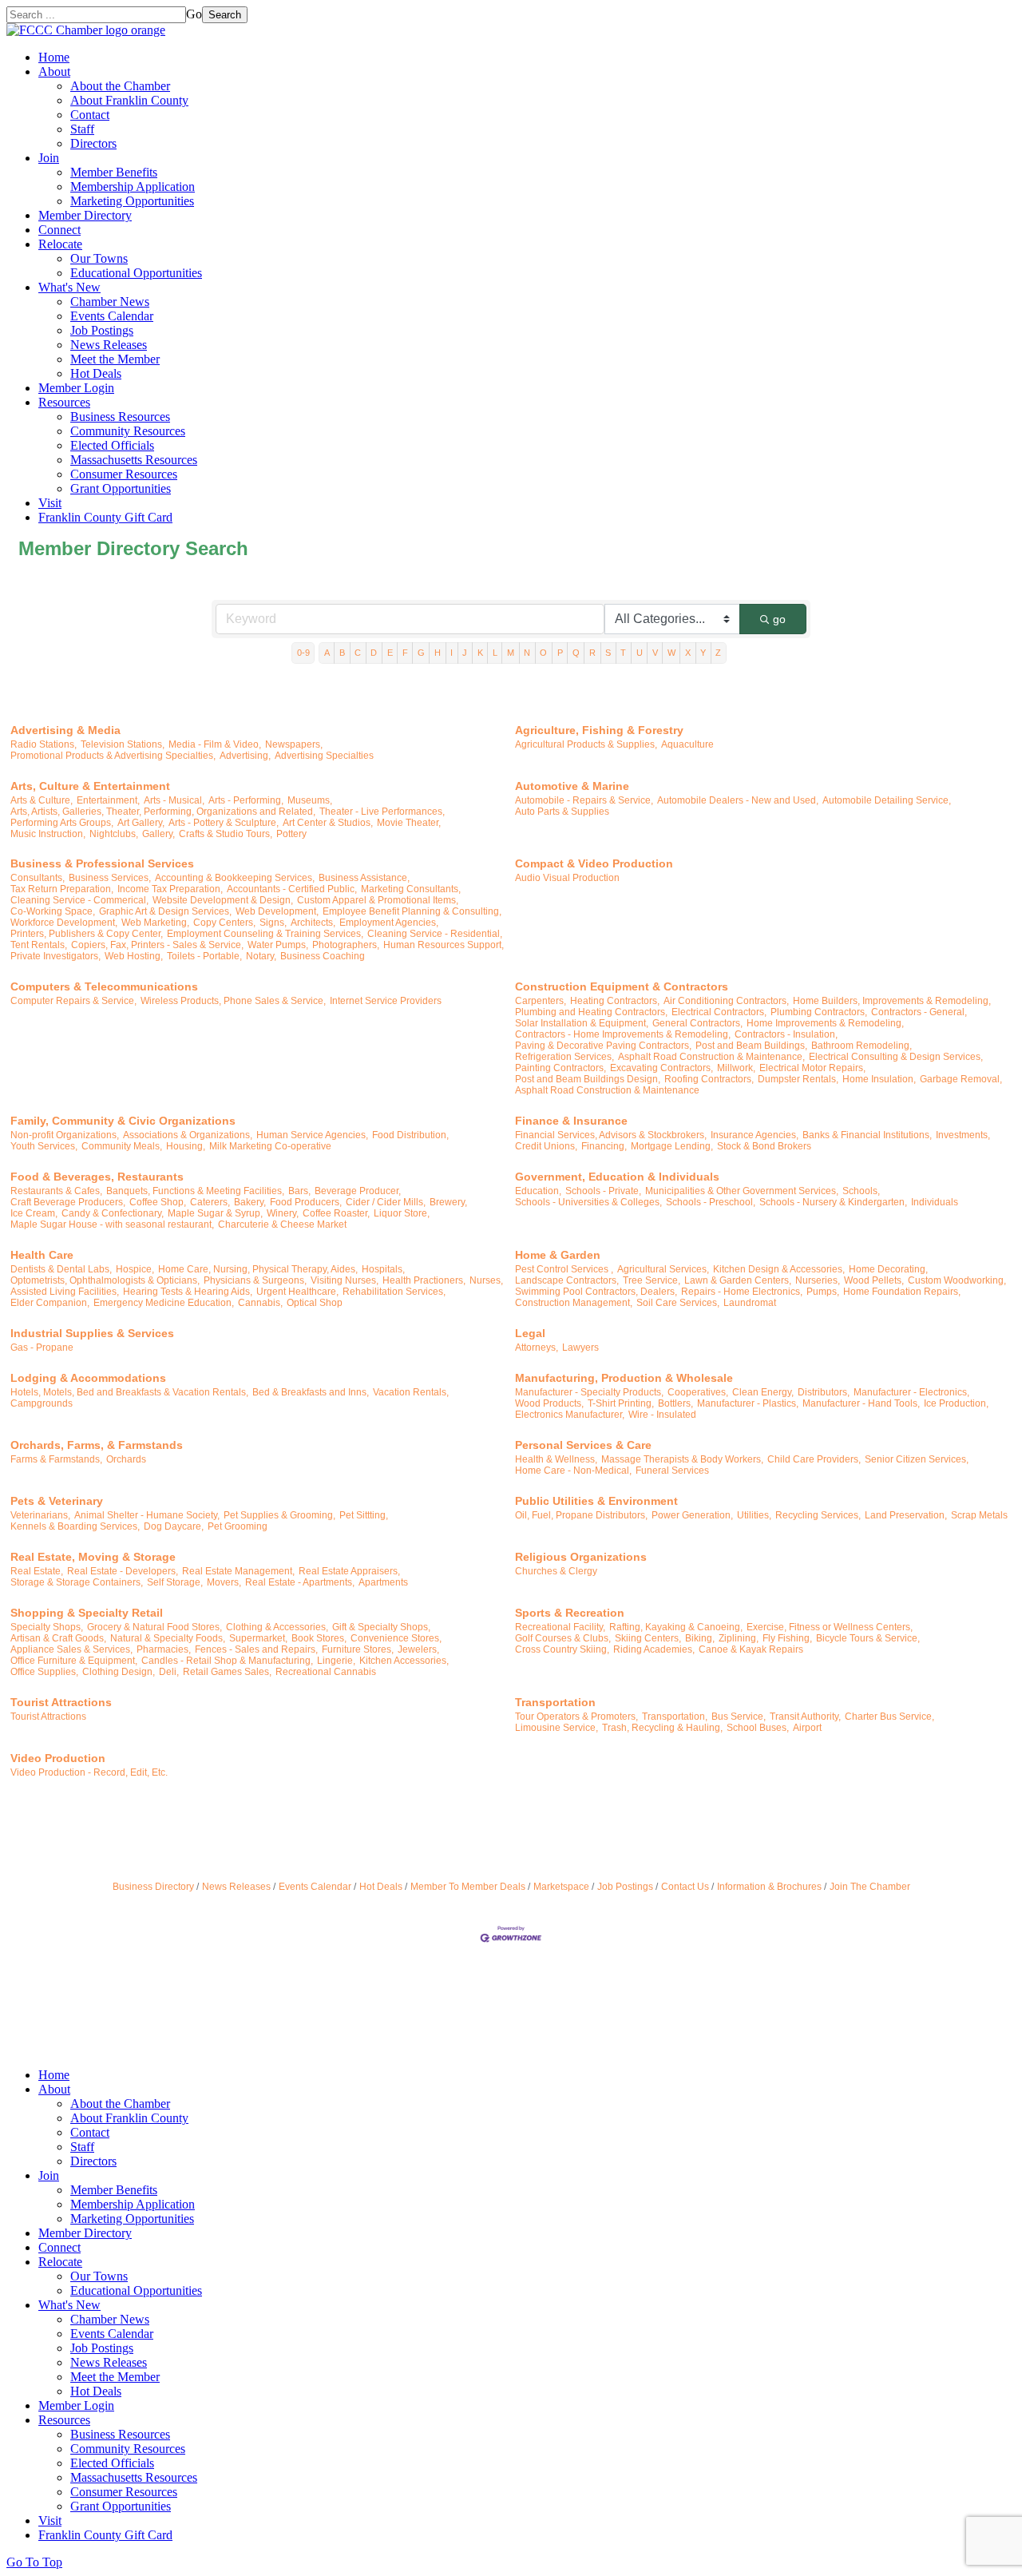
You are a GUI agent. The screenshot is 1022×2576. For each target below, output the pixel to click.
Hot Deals (96, 373)
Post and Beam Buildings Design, (588, 1079)
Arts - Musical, (174, 800)
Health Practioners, (424, 1280)
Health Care (42, 1255)
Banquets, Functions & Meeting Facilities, (195, 1191)
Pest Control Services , (564, 1269)
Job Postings (102, 330)
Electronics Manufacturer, (570, 1415)
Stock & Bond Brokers (764, 1146)
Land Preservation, (906, 1515)
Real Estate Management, (238, 1571)
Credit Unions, (546, 1146)
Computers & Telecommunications (104, 986)
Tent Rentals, (39, 945)
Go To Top (34, 2562)
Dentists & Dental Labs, (61, 1269)
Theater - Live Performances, (382, 812)
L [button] (495, 653)
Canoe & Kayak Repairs (751, 1649)
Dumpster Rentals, (798, 1079)
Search (225, 15)
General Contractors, (697, 1023)
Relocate (60, 244)
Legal (530, 1333)
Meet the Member (115, 359)
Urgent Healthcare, (297, 1292)
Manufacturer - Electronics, (911, 1392)
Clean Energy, (763, 1392)
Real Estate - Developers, (123, 1571)
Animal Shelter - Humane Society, (147, 1515)
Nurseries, (818, 1280)
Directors (93, 143)
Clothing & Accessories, (277, 1627)
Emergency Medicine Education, (164, 1303)
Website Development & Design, (223, 900)
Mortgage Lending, (672, 1146)
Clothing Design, (119, 1672)
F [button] (405, 653)
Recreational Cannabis (326, 1672)
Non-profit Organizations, (65, 1135)
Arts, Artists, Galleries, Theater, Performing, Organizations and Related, (163, 812)
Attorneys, (537, 1348)
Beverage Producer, (358, 1191)
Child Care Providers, (814, 1459)
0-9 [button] (303, 653)
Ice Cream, (34, 1213)
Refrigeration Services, (564, 1057)
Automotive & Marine (572, 786)
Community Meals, (122, 1146)
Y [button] (703, 653)
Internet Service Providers (386, 1001)
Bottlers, (675, 1403)
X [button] (688, 653)
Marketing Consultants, (411, 889)
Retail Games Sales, (227, 1672)
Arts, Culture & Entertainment (90, 786)
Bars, (299, 1191)
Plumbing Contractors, (819, 1012)
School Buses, (758, 1728)
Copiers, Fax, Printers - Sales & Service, (157, 945)
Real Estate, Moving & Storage (93, 1557)
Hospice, (135, 1269)
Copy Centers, (224, 923)
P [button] (560, 653)
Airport (807, 1728)
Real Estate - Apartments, (300, 1582)
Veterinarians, (40, 1515)
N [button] (527, 653)
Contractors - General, (919, 1012)
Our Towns (99, 258)
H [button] (438, 653)
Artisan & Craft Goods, (58, 1638)
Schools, (861, 1191)
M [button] (511, 653)
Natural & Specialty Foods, (168, 1638)
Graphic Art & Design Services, (165, 911)
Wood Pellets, (874, 1280)
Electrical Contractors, (719, 1012)
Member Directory (85, 215)
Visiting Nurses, (345, 1280)
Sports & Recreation (570, 1613)
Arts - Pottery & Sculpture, (224, 823)
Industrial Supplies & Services (92, 1333)
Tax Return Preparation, (62, 889)
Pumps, (823, 1292)
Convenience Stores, (396, 1638)
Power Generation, (692, 1515)
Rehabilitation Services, (394, 1292)
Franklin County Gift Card (105, 517)
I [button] (452, 653)
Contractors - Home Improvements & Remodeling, (623, 1034)
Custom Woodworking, (957, 1280)
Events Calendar (112, 316)
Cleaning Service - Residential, (435, 934)
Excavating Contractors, (662, 1068)
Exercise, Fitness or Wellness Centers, (830, 1627)
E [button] (390, 653)
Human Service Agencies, (312, 1135)
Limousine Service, (557, 1728)
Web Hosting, (134, 956)
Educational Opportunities (136, 273)
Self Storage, (175, 1582)
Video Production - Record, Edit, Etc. (89, 1772)
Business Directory (153, 1887)
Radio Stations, (44, 744)
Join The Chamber (870, 1887)
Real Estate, (37, 1571)
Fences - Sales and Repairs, (256, 1649)
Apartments (383, 1582)
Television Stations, (123, 744)
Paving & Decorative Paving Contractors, (603, 1046)
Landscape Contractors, (567, 1280)
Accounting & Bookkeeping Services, (235, 878)
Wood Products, (549, 1403)
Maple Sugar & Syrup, (215, 1213)
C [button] (358, 653)
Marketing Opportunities (132, 201)
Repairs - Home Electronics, (742, 1292)
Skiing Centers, (648, 1638)
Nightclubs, (114, 834)
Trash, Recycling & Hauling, (662, 1728)
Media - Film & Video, (215, 744)
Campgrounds (42, 1403)
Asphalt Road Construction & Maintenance (607, 1090)
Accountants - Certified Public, (292, 889)
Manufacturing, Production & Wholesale (624, 1378)
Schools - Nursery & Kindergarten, (833, 1202)
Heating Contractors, (615, 1001)
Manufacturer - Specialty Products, (589, 1392)
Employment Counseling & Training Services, (265, 934)
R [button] (592, 653)
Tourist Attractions (61, 1702)
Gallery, (158, 834)
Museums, (310, 800)
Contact (90, 115)
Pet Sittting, (364, 1515)
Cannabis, (260, 1303)
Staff (82, 129)
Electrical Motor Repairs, (812, 1068)
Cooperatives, (698, 1392)
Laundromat (750, 1303)
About (54, 71)
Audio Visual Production (567, 878)
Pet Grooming (238, 1526)
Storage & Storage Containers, (77, 1582)
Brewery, (448, 1202)
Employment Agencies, (389, 923)
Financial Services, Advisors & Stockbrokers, (611, 1135)
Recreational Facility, (560, 1627)
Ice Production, (956, 1403)
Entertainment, (108, 800)
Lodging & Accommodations (88, 1378)
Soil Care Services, (678, 1303)
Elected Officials (112, 445)
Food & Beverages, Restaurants (97, 1177)
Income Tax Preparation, (170, 889)
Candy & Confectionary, (113, 1213)
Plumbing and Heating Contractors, (591, 1012)
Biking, (700, 1638)
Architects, (313, 923)
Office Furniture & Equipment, (74, 1661)
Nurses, (486, 1280)
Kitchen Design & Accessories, (779, 1269)
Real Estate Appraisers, (349, 1571)
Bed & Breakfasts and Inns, (311, 1392)
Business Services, (110, 878)
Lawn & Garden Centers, (738, 1280)
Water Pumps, (278, 945)
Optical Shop (315, 1303)
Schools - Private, (603, 1191)
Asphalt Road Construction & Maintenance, (711, 1057)
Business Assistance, (364, 878)
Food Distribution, (410, 1135)
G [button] (421, 653)
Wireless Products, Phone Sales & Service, (233, 1001)
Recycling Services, (818, 1515)
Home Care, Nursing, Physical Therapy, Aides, (258, 1269)
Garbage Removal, (961, 1079)
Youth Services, (44, 1146)
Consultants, (38, 878)
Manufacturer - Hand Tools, (861, 1403)
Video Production (58, 1758)
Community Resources (128, 431)
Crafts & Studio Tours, (226, 834)
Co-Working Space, (53, 911)
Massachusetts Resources (134, 460)
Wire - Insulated (662, 1415)
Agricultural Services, (663, 1269)
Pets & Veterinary (57, 1501)
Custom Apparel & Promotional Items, (378, 900)
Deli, (169, 1672)
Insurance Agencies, (755, 1135)
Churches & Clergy (556, 1571)
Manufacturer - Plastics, (748, 1403)
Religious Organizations (581, 1557)
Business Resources (120, 417)
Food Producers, (306, 1202)
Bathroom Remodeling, (862, 1046)
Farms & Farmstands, (56, 1459)
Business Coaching (323, 956)
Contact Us (685, 1887)
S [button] (608, 653)
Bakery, (250, 1202)
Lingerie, (336, 1661)
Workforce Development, (64, 923)
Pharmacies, (164, 1649)
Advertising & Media (65, 730)
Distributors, (824, 1392)
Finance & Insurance (571, 1121)
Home (54, 57)
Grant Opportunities (121, 488)
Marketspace (561, 1887)
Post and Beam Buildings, (751, 1046)
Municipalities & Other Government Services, (742, 1191)
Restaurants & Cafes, (56, 1191)
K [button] (480, 653)
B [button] (342, 653)
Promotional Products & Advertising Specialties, (113, 756)
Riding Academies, (654, 1649)
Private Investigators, (55, 956)
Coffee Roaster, (336, 1213)
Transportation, (675, 1717)
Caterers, (210, 1202)
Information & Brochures (769, 1887)
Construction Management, (574, 1303)
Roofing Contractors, (709, 1079)
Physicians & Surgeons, (255, 1280)
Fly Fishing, (787, 1638)
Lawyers (580, 1348)
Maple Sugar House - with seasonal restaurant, (112, 1224)
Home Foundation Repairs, (902, 1292)
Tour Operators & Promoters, (576, 1717)
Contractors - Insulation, (786, 1034)
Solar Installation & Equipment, (582, 1023)
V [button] (655, 653)
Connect (59, 230)
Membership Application (133, 187)
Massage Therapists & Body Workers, (682, 1459)
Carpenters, (541, 1001)
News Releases (109, 345)
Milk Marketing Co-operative (270, 1146)
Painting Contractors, (561, 1068)
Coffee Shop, (158, 1202)
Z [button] (718, 653)
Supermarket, (258, 1638)
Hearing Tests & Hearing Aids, (188, 1292)
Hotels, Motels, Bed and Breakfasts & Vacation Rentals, (129, 1392)
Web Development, (277, 911)
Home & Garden (558, 1255)
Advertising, (245, 756)
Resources (64, 402)
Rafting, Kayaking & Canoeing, (676, 1627)
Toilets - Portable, (204, 956)
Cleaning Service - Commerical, (79, 900)
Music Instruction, (48, 834)
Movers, (224, 1582)
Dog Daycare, (174, 1526)
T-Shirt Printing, (621, 1403)
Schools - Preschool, (711, 1202)
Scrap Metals (979, 1515)
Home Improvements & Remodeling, (825, 1023)
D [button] (374, 653)
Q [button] (576, 653)
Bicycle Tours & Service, (868, 1638)
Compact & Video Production (594, 863)
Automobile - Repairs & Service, (584, 800)
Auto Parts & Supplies (562, 812)
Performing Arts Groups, (62, 823)
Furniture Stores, (358, 1649)
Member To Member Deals (468, 1887)
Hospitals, (383, 1269)
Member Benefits (114, 172)
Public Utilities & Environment (596, 1501)
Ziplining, (739, 1638)
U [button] (640, 653)
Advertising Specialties (324, 756)
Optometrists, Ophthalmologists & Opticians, (105, 1280)
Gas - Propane (42, 1348)
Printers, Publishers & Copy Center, (87, 934)
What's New (69, 287)
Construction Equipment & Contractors (622, 986)
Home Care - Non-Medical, (573, 1471)
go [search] (779, 619)
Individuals (935, 1202)
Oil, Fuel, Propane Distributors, (581, 1515)
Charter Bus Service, (889, 1717)
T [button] (623, 653)
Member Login (76, 388)
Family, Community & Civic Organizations (123, 1121)
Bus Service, (739, 1717)
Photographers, (346, 945)
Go (194, 14)
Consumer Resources (124, 474)
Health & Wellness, (556, 1459)
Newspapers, (294, 744)
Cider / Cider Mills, (386, 1202)
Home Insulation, (879, 1079)
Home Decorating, (888, 1269)
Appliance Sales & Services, (71, 1649)
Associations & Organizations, (188, 1135)
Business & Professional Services (102, 863)
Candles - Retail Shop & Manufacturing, (227, 1661)
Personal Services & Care (583, 1445)
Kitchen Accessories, (404, 1661)
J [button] (465, 653)
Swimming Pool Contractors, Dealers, (596, 1292)
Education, (538, 1191)
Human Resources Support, (444, 945)
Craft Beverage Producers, (68, 1202)
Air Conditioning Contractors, (726, 1001)
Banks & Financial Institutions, (867, 1135)
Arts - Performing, (246, 800)
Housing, (186, 1146)
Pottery (291, 834)
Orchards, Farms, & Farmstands (97, 1445)
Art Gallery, (141, 823)
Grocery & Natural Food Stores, (154, 1627)
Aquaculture (687, 744)
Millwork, (736, 1068)
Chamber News (110, 302)
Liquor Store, (402, 1213)
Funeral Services (672, 1471)
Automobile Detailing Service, (887, 800)
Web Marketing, (155, 923)
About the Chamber (120, 86)
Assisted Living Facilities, (65, 1292)
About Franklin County (129, 100)
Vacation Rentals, (411, 1392)
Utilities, (754, 1515)
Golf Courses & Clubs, (563, 1638)
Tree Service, (652, 1280)
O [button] (543, 653)
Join (49, 158)
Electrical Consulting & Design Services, (896, 1057)
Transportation (555, 1702)
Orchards (126, 1459)
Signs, (273, 923)
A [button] (327, 653)
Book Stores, (319, 1638)
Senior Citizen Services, (917, 1459)
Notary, (261, 956)
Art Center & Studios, (328, 823)
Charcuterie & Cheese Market (282, 1224)
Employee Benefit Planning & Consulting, (412, 911)
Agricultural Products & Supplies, (586, 744)
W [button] (671, 653)
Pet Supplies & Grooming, (279, 1515)
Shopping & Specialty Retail (87, 1613)
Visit (50, 503)
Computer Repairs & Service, (73, 1001)
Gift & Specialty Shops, (381, 1627)
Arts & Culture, (42, 800)
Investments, (963, 1135)
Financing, (604, 1146)
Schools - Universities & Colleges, (588, 1202)
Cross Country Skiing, (562, 1649)
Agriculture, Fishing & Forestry (599, 730)
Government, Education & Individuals (617, 1177)
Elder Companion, (50, 1303)
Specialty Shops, (47, 1627)
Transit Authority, (805, 1717)
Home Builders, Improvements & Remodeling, (892, 1001)
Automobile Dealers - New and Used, (738, 800)
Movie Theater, (409, 823)
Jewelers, (418, 1649)
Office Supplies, (44, 1672)
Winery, (283, 1213)
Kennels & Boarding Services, (75, 1526)
